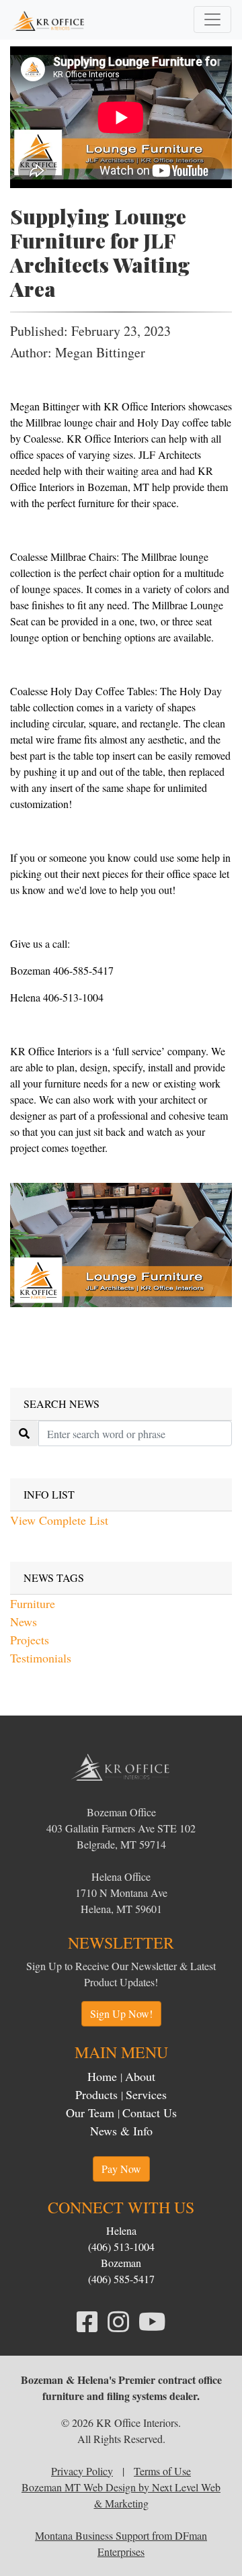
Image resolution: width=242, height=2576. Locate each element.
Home (102, 2076)
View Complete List (59, 1520)
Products (96, 2094)
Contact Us (150, 2113)
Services (146, 2094)
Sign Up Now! (121, 2013)
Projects (30, 1640)
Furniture (33, 1603)
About (140, 2076)
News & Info (121, 2131)
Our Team (90, 2113)
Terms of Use (162, 2471)
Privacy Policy (82, 2471)
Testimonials (41, 1658)
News (24, 1622)
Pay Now (121, 2169)
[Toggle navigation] (212, 19)
